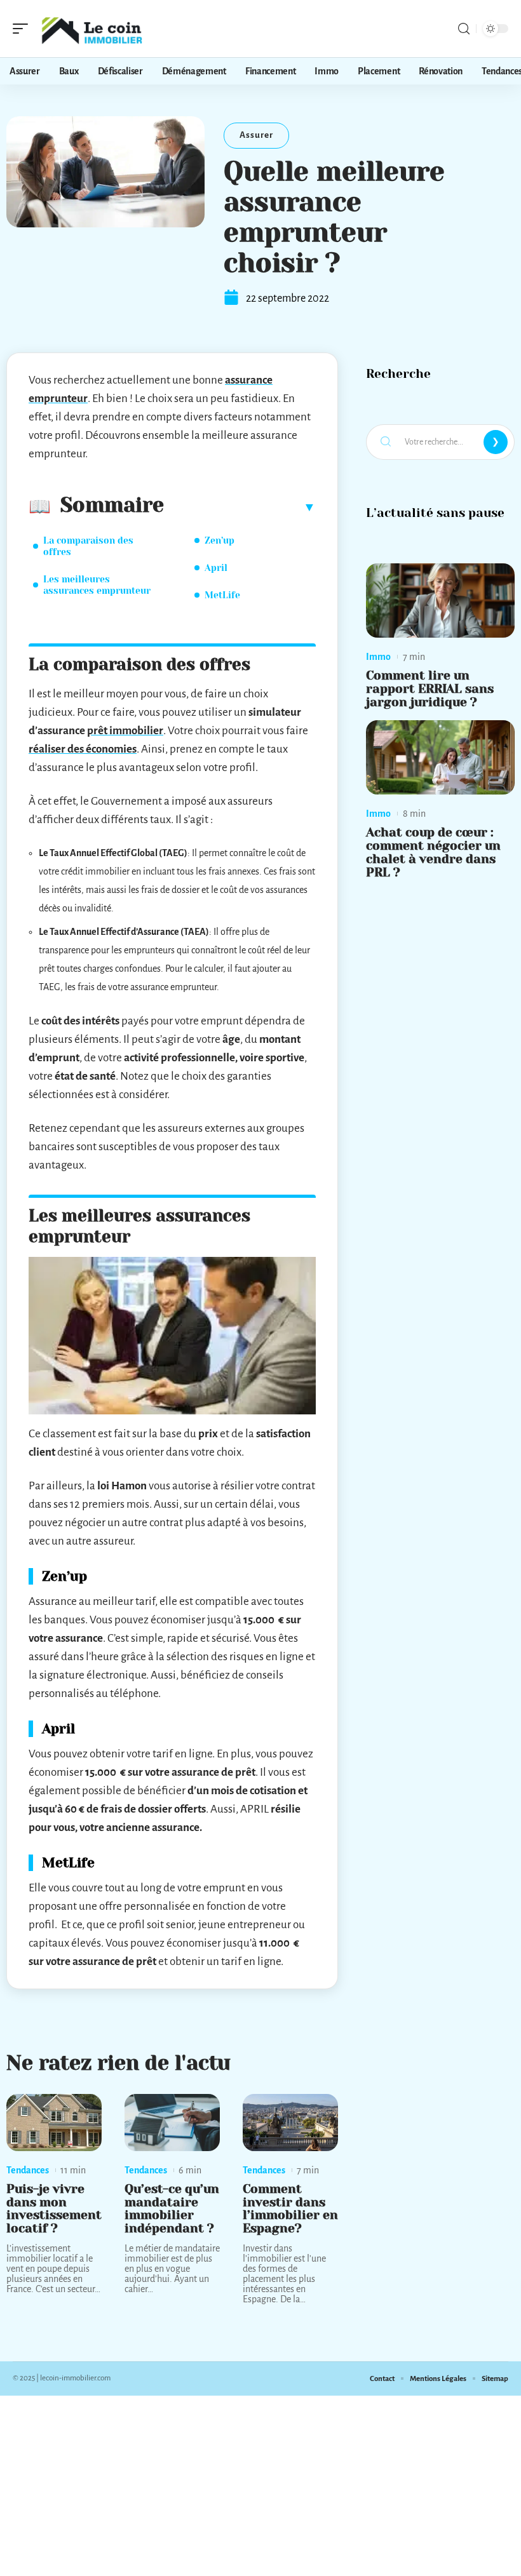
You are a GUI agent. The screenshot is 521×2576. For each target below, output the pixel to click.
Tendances (28, 2170)
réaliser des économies (83, 749)
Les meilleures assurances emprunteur (97, 585)
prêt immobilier (125, 731)
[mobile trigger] (24, 29)
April (216, 568)
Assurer (256, 135)
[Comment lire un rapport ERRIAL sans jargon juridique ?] (440, 600)
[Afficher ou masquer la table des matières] (240, 507)
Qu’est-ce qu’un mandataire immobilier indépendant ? (172, 2209)
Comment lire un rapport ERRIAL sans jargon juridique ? (430, 689)
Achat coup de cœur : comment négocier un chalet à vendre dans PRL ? (433, 852)
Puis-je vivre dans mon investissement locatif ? (54, 2209)
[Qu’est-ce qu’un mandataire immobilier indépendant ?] (172, 2123)
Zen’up (220, 540)
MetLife (222, 595)
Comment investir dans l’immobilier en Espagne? (290, 2209)
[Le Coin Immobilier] (91, 29)
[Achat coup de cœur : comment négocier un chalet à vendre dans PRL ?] (440, 757)
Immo (378, 657)
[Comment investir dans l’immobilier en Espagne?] (290, 2123)
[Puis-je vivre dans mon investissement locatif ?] (54, 2123)
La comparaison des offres (88, 546)
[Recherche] (464, 29)
